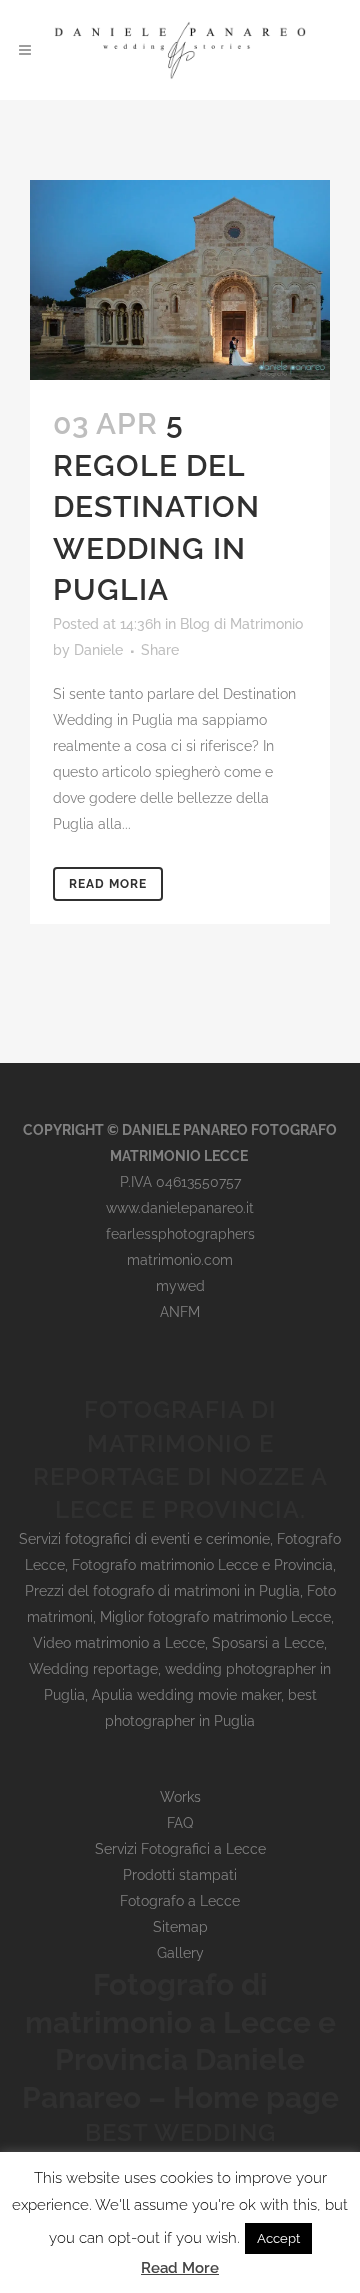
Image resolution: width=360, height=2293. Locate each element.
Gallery (180, 1953)
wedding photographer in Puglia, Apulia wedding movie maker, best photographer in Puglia (188, 1695)
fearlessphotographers (180, 1234)
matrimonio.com (180, 1260)
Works (180, 1797)
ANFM (180, 1312)
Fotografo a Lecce (180, 1901)
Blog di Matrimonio (241, 624)
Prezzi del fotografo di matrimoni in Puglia (162, 1591)
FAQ (180, 1823)
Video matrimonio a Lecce (119, 1643)
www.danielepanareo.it (180, 1208)
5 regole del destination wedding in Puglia (156, 506)
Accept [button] (278, 2238)
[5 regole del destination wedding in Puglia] (180, 280)
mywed (180, 1286)
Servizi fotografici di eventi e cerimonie (144, 1539)
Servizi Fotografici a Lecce (180, 1849)
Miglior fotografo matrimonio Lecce (215, 1617)
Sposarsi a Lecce (268, 1643)
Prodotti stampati (180, 1875)
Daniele (98, 650)
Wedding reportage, (97, 1669)
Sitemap (180, 1927)
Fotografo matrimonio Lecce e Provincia (202, 1565)
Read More (108, 884)
